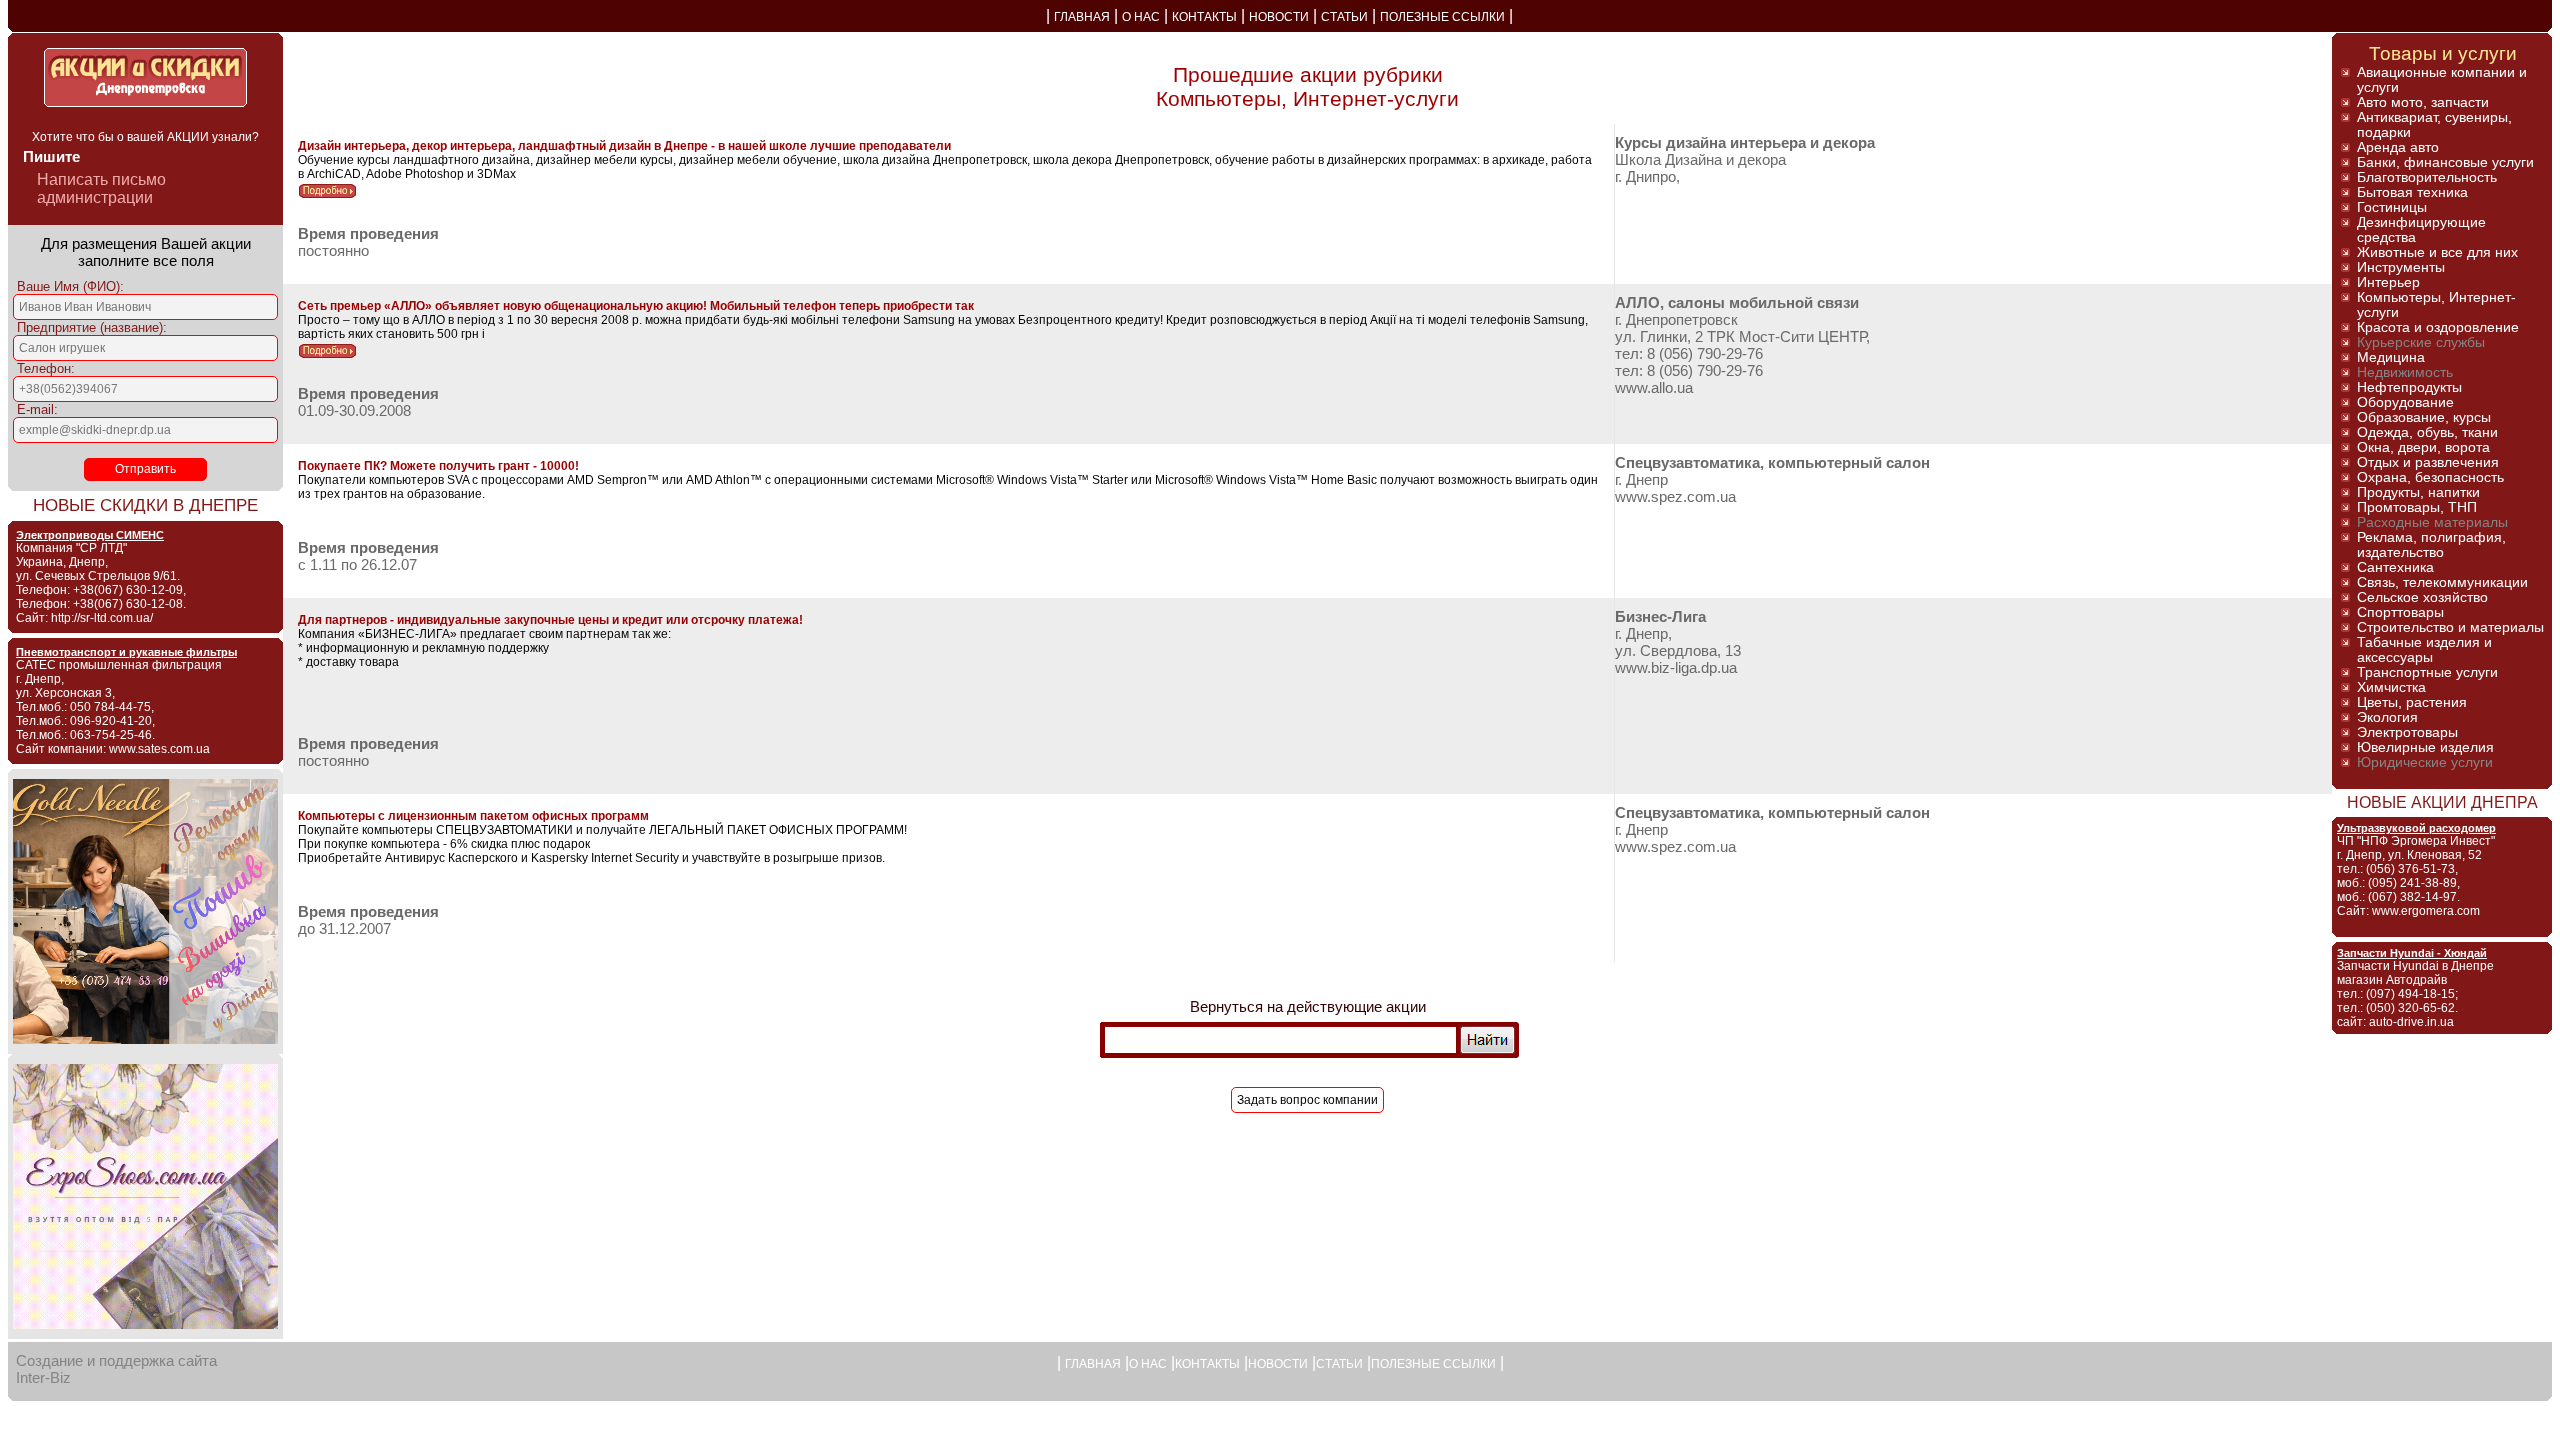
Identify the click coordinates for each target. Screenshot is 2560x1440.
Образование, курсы (2424, 417)
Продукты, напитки (2418, 492)
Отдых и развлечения (2428, 462)
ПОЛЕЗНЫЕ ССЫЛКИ (1442, 17)
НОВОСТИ (1279, 17)
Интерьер (2388, 282)
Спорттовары (2400, 612)
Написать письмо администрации (101, 188)
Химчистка (2391, 687)
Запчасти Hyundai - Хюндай (2412, 953)
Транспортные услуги (2427, 672)
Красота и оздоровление (2438, 327)
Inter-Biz (43, 1377)
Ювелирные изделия (2425, 747)
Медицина (2391, 357)
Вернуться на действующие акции (1308, 1006)
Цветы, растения (2412, 702)
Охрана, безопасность (2430, 477)
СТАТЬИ (1344, 17)
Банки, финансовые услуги (2445, 162)
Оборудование (2405, 402)
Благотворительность (2427, 177)
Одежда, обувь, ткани (2427, 432)
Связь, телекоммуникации (2442, 582)
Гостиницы (2392, 207)
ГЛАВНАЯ (1082, 17)
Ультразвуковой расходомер (2416, 828)
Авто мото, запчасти (2423, 102)
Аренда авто (2398, 147)
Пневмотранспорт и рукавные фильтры (126, 652)
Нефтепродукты (2409, 387)
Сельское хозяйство (2422, 597)
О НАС (1141, 17)
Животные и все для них (2437, 252)
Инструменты (2401, 267)
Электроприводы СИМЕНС (90, 535)
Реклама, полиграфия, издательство (2431, 545)
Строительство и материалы (2450, 627)
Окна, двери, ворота (2423, 447)
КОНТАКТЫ (1204, 17)
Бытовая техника (2412, 192)
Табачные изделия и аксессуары (2424, 650)
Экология (2387, 717)
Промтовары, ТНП (2417, 507)
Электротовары (2407, 732)
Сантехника (2395, 567)
